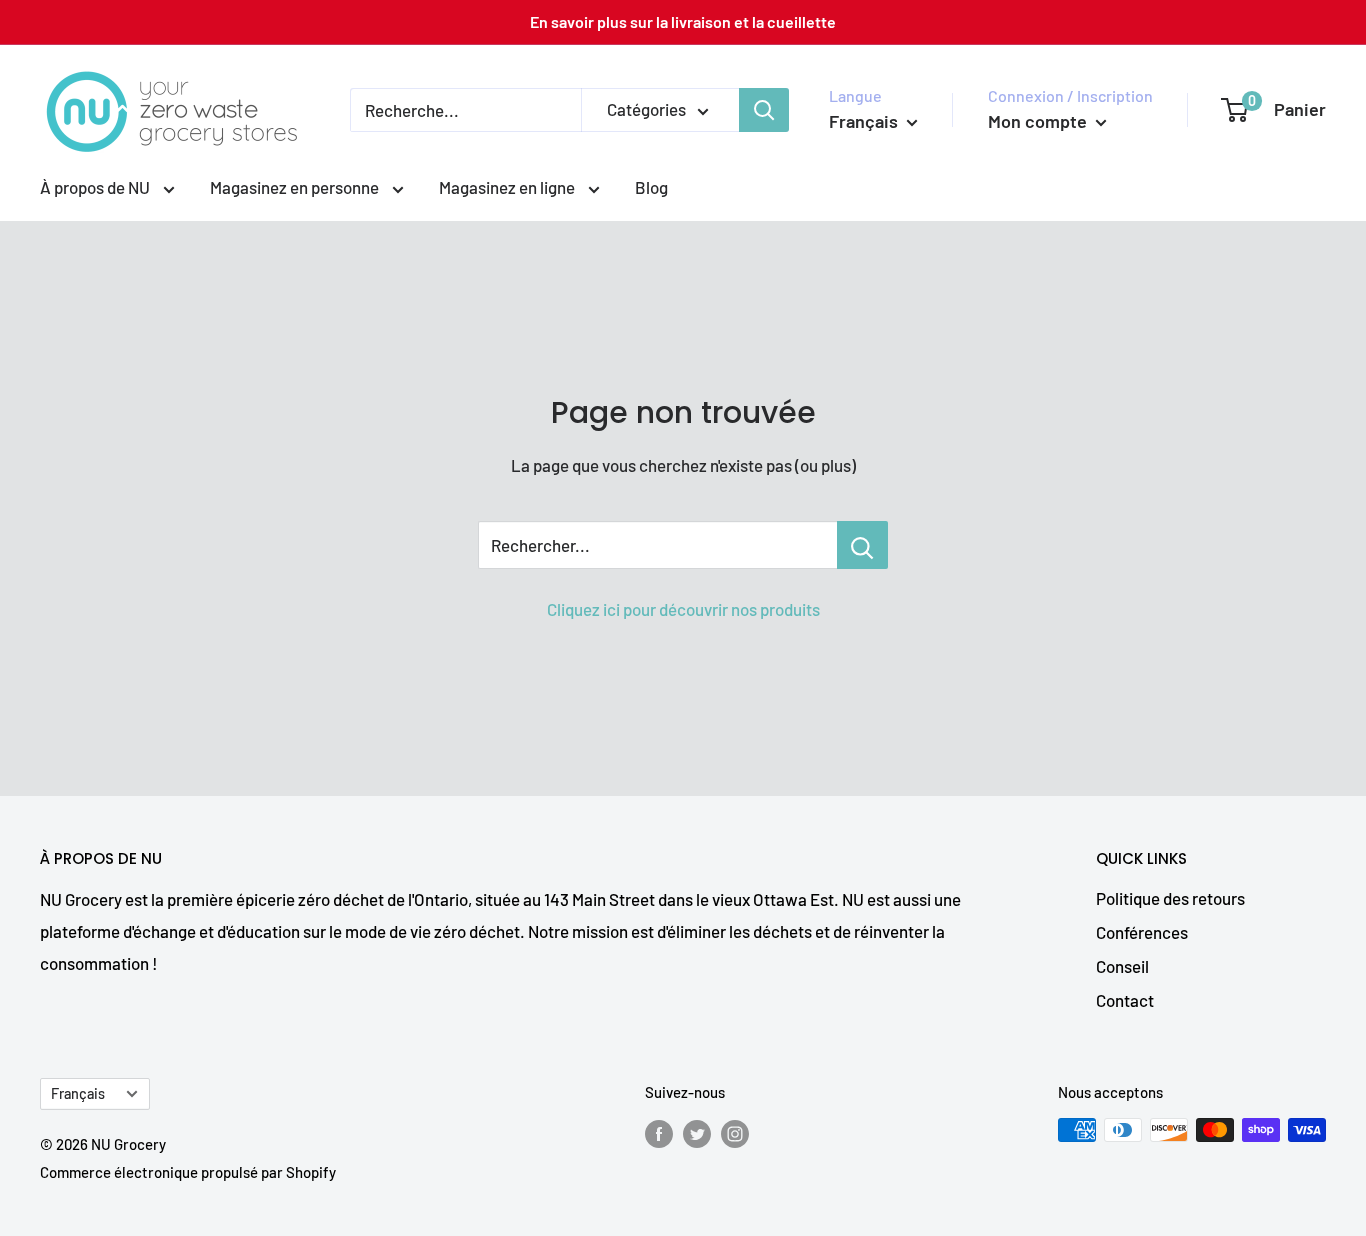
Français (78, 1093)
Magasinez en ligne (508, 187)
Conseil (1122, 966)
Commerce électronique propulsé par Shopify (188, 1172)
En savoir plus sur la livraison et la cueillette (683, 21)
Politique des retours (1170, 898)
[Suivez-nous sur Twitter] (697, 1133)
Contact (1125, 1000)
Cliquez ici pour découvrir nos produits (683, 609)
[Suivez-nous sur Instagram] (735, 1133)
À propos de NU (96, 187)
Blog (651, 187)
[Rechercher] (764, 110)
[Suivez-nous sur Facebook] (659, 1133)
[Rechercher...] (862, 545)
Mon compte (1039, 121)
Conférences (1142, 932)
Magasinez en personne (296, 187)
